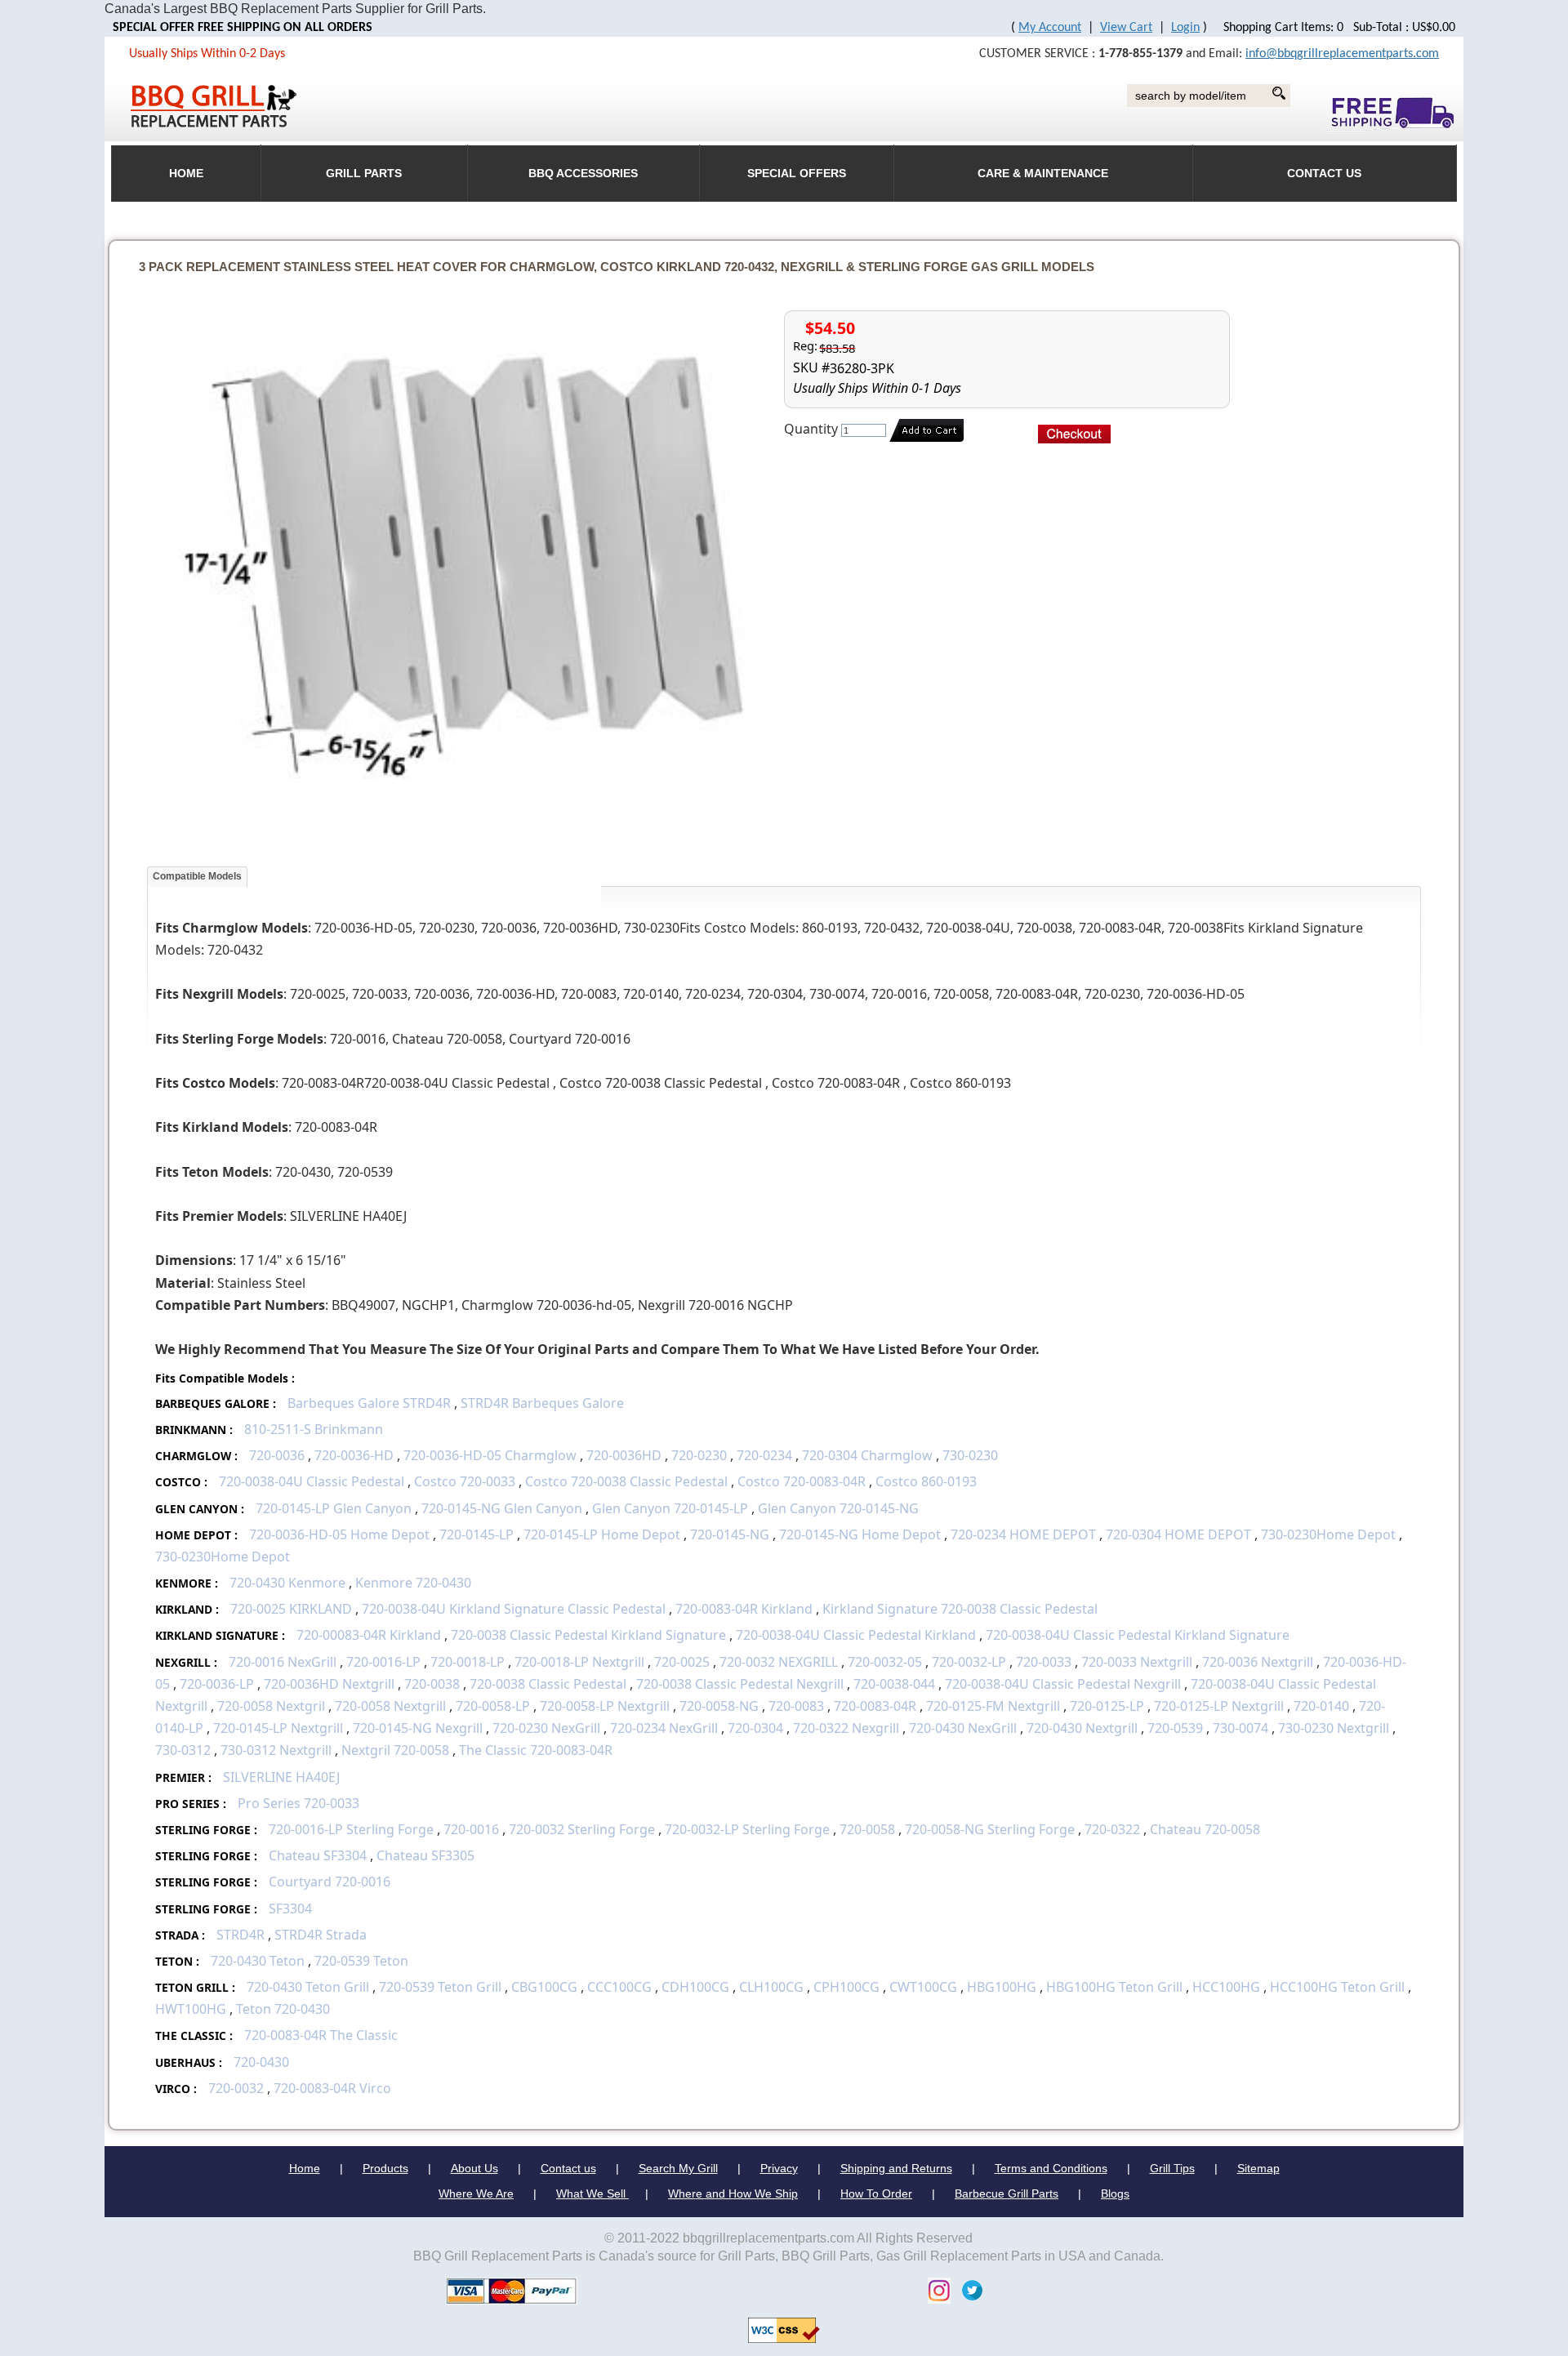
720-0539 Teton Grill (442, 1987)
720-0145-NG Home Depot (860, 1534)
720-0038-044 (894, 1684)
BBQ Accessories (583, 174)
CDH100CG (695, 1987)
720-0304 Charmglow (867, 1455)
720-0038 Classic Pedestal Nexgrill (740, 1684)
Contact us (568, 2168)
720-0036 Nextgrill (1259, 1662)
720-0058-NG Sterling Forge (990, 1829)
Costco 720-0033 (465, 1481)
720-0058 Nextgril (271, 1706)
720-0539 (1175, 1728)
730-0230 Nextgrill (1335, 1728)
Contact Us (1324, 174)
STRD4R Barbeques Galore (542, 1403)
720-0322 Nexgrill (846, 1728)
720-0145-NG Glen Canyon (502, 1508)
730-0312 (183, 1750)
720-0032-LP (969, 1662)
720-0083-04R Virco (332, 2088)
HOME (186, 174)
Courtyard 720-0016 (330, 1882)
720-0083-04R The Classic (321, 2035)
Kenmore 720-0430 (413, 1583)
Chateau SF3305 (425, 1855)
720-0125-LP (1107, 1706)
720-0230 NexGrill (546, 1728)
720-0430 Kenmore (287, 1583)
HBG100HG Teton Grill (1114, 1987)
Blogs (1115, 2193)
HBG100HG (1002, 1987)
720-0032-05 (885, 1662)
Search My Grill (678, 2168)
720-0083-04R (875, 1706)
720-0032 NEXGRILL (779, 1662)
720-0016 (471, 1829)
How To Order (876, 2193)
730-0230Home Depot (1330, 1534)
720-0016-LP (383, 1662)
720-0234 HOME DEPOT (1023, 1534)
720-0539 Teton (361, 1961)
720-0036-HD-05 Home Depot (339, 1534)
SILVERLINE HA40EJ (281, 1777)
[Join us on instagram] (935, 2289)
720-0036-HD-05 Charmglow (490, 1455)
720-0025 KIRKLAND (291, 1609)
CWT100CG (923, 1987)
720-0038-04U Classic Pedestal (312, 1481)
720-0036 (277, 1455)
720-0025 (682, 1662)
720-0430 (261, 2062)
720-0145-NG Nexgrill (418, 1728)
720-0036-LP (217, 1684)
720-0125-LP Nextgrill (1219, 1706)
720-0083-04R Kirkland (744, 1609)
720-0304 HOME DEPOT (1178, 1534)
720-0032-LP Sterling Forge (747, 1829)
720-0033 (1044, 1662)
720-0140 (1321, 1706)
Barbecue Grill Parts (1007, 2193)
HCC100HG (1226, 1987)
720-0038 (432, 1684)
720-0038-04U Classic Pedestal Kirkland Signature (1138, 1635)
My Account (1050, 28)
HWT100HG (191, 2009)
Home (305, 2168)
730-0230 (970, 1455)
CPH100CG (846, 1987)
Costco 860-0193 (926, 1481)
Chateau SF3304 (318, 1855)
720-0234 (764, 1455)
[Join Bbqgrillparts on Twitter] (968, 2289)
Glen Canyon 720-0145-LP (670, 1508)
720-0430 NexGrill (963, 1728)
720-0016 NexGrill (283, 1662)
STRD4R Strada (321, 1935)
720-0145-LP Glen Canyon (334, 1508)
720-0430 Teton (258, 1961)
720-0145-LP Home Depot (602, 1534)
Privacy (779, 2168)
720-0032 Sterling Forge (582, 1829)
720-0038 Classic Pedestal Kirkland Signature (588, 1635)
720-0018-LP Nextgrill (581, 1662)
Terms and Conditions (1051, 2168)
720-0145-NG (730, 1534)
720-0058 (867, 1829)
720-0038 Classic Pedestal (548, 1684)
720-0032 (236, 2088)
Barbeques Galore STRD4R (369, 1403)
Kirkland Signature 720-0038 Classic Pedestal (960, 1609)
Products (385, 2168)
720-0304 (755, 1728)
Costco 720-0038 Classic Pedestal (626, 1481)
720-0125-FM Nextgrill (993, 1706)
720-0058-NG (719, 1706)
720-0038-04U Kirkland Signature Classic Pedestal (514, 1609)
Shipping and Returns (896, 2168)
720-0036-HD (354, 1455)
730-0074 (1241, 1728)
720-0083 (796, 1706)
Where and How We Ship (733, 2193)
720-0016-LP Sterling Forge (353, 1829)
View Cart (1126, 28)
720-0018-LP (468, 1662)
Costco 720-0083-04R (802, 1481)
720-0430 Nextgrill (1084, 1728)
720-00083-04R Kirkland (369, 1635)
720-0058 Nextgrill (390, 1706)
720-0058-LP (493, 1706)
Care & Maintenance (1043, 174)
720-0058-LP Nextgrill (606, 1706)
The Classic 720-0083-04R (536, 1750)
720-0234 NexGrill (664, 1728)
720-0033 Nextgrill (1137, 1662)
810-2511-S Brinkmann (314, 1429)
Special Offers (797, 174)
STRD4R (241, 1935)
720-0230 (699, 1455)
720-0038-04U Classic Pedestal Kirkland (856, 1635)
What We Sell (592, 2193)
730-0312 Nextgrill (278, 1750)
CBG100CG (544, 1987)
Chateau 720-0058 (1205, 1829)
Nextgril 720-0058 (395, 1750)
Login (1185, 28)
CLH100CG (771, 1987)
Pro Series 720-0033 (298, 1803)
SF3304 (290, 1908)
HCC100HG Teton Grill (1337, 1987)
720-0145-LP (477, 1534)
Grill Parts (364, 174)
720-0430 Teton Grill (310, 1987)
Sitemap (1258, 2168)
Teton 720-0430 (283, 2009)
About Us (474, 2168)
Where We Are (476, 2193)
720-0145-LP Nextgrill (278, 1728)
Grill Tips (1172, 2168)
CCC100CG (619, 1987)
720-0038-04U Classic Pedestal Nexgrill (1063, 1684)
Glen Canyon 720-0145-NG (838, 1508)
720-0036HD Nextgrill (329, 1684)
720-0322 (1112, 1829)
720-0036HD (626, 1455)
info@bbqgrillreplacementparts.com (1342, 54)
